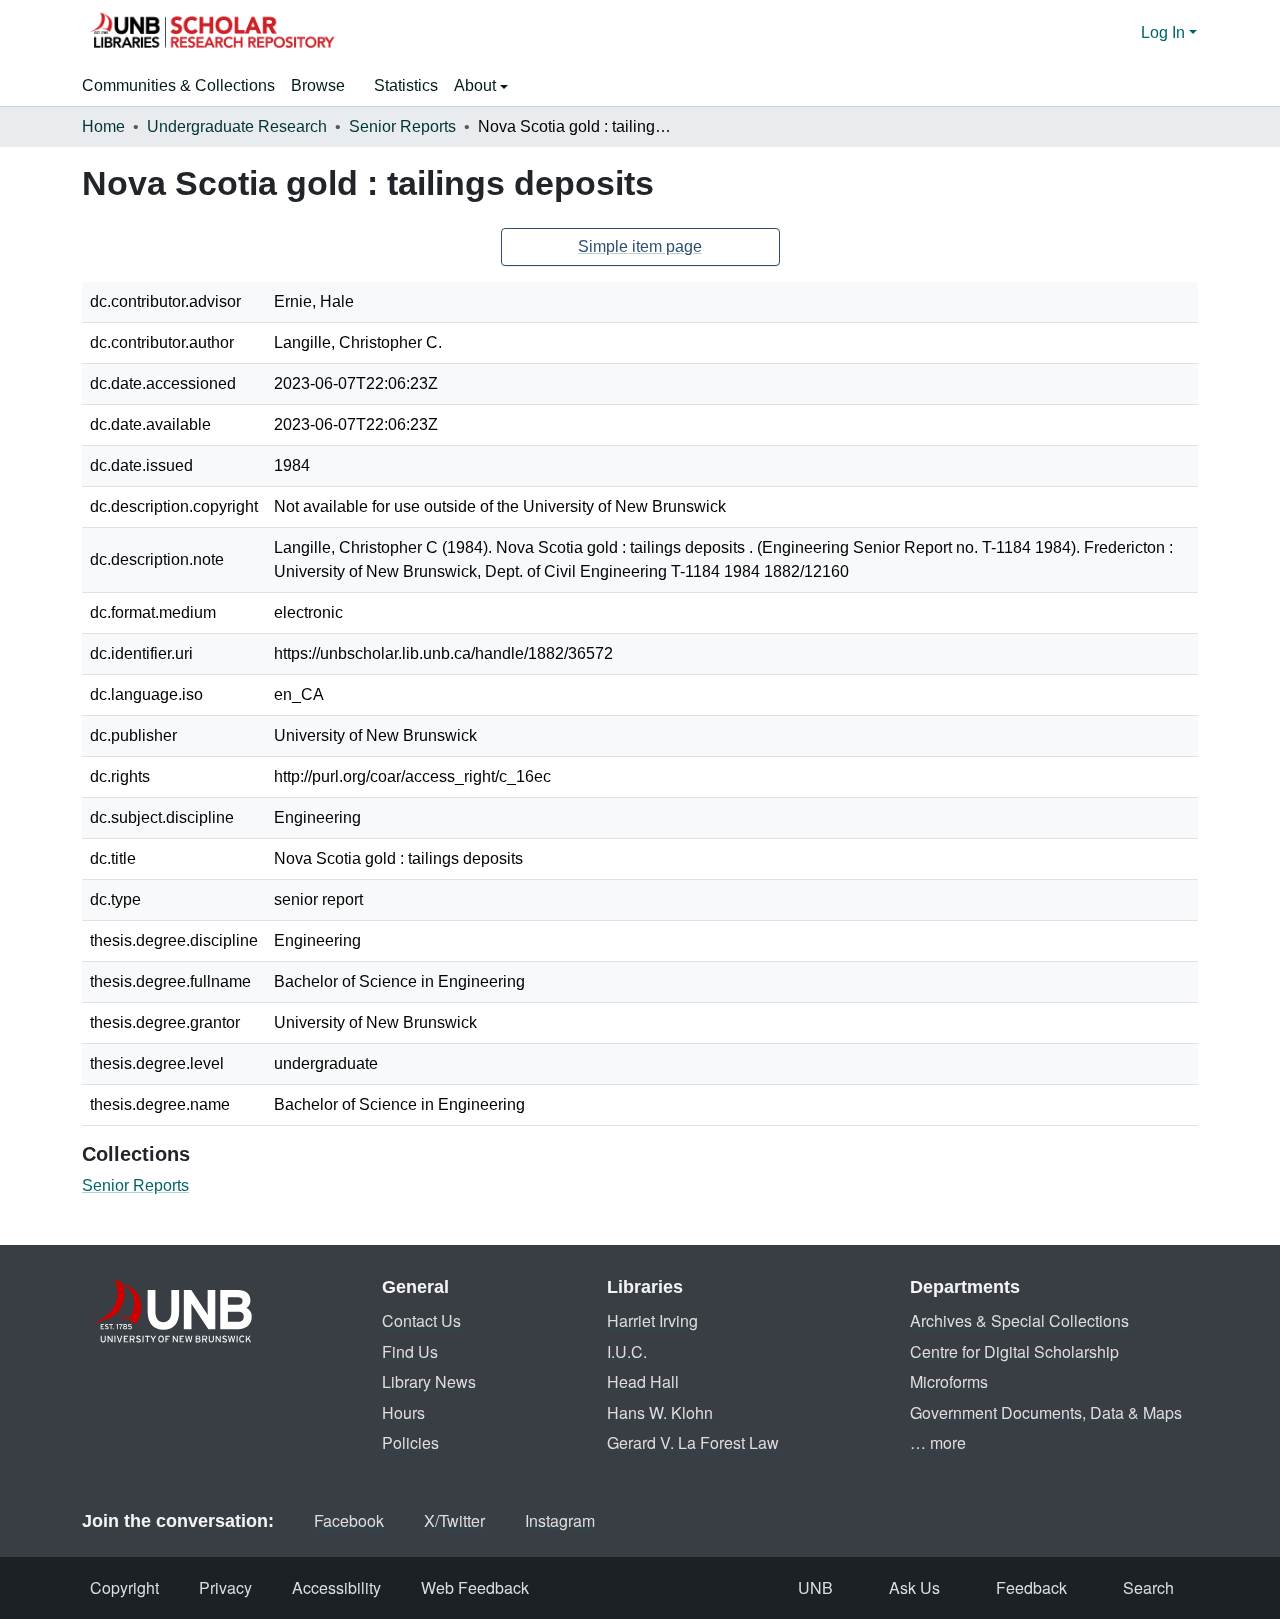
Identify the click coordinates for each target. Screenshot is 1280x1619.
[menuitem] (324, 86)
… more (938, 1442)
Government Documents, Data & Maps (1046, 1412)
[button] (212, 33)
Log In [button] (1165, 32)
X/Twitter (454, 1520)
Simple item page (640, 246)
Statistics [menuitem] (406, 85)
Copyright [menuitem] (124, 1587)
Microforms (949, 1381)
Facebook (349, 1520)
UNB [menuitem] (815, 1587)
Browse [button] (318, 85)
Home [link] (103, 126)
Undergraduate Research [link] (237, 126)
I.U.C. (627, 1351)
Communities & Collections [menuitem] (178, 85)
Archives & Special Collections (1019, 1320)
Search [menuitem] (1148, 1587)
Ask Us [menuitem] (914, 1587)
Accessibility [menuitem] (336, 1587)
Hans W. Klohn (660, 1412)
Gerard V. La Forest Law (693, 1442)
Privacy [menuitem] (225, 1587)
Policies (410, 1442)
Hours (403, 1412)
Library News (429, 1381)
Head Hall (643, 1381)
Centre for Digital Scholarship (1014, 1351)
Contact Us (421, 1320)
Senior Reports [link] (402, 126)
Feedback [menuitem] (1031, 1587)
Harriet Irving (652, 1320)
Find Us (410, 1351)
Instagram (560, 1520)
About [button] (477, 85)
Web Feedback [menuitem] (475, 1587)
